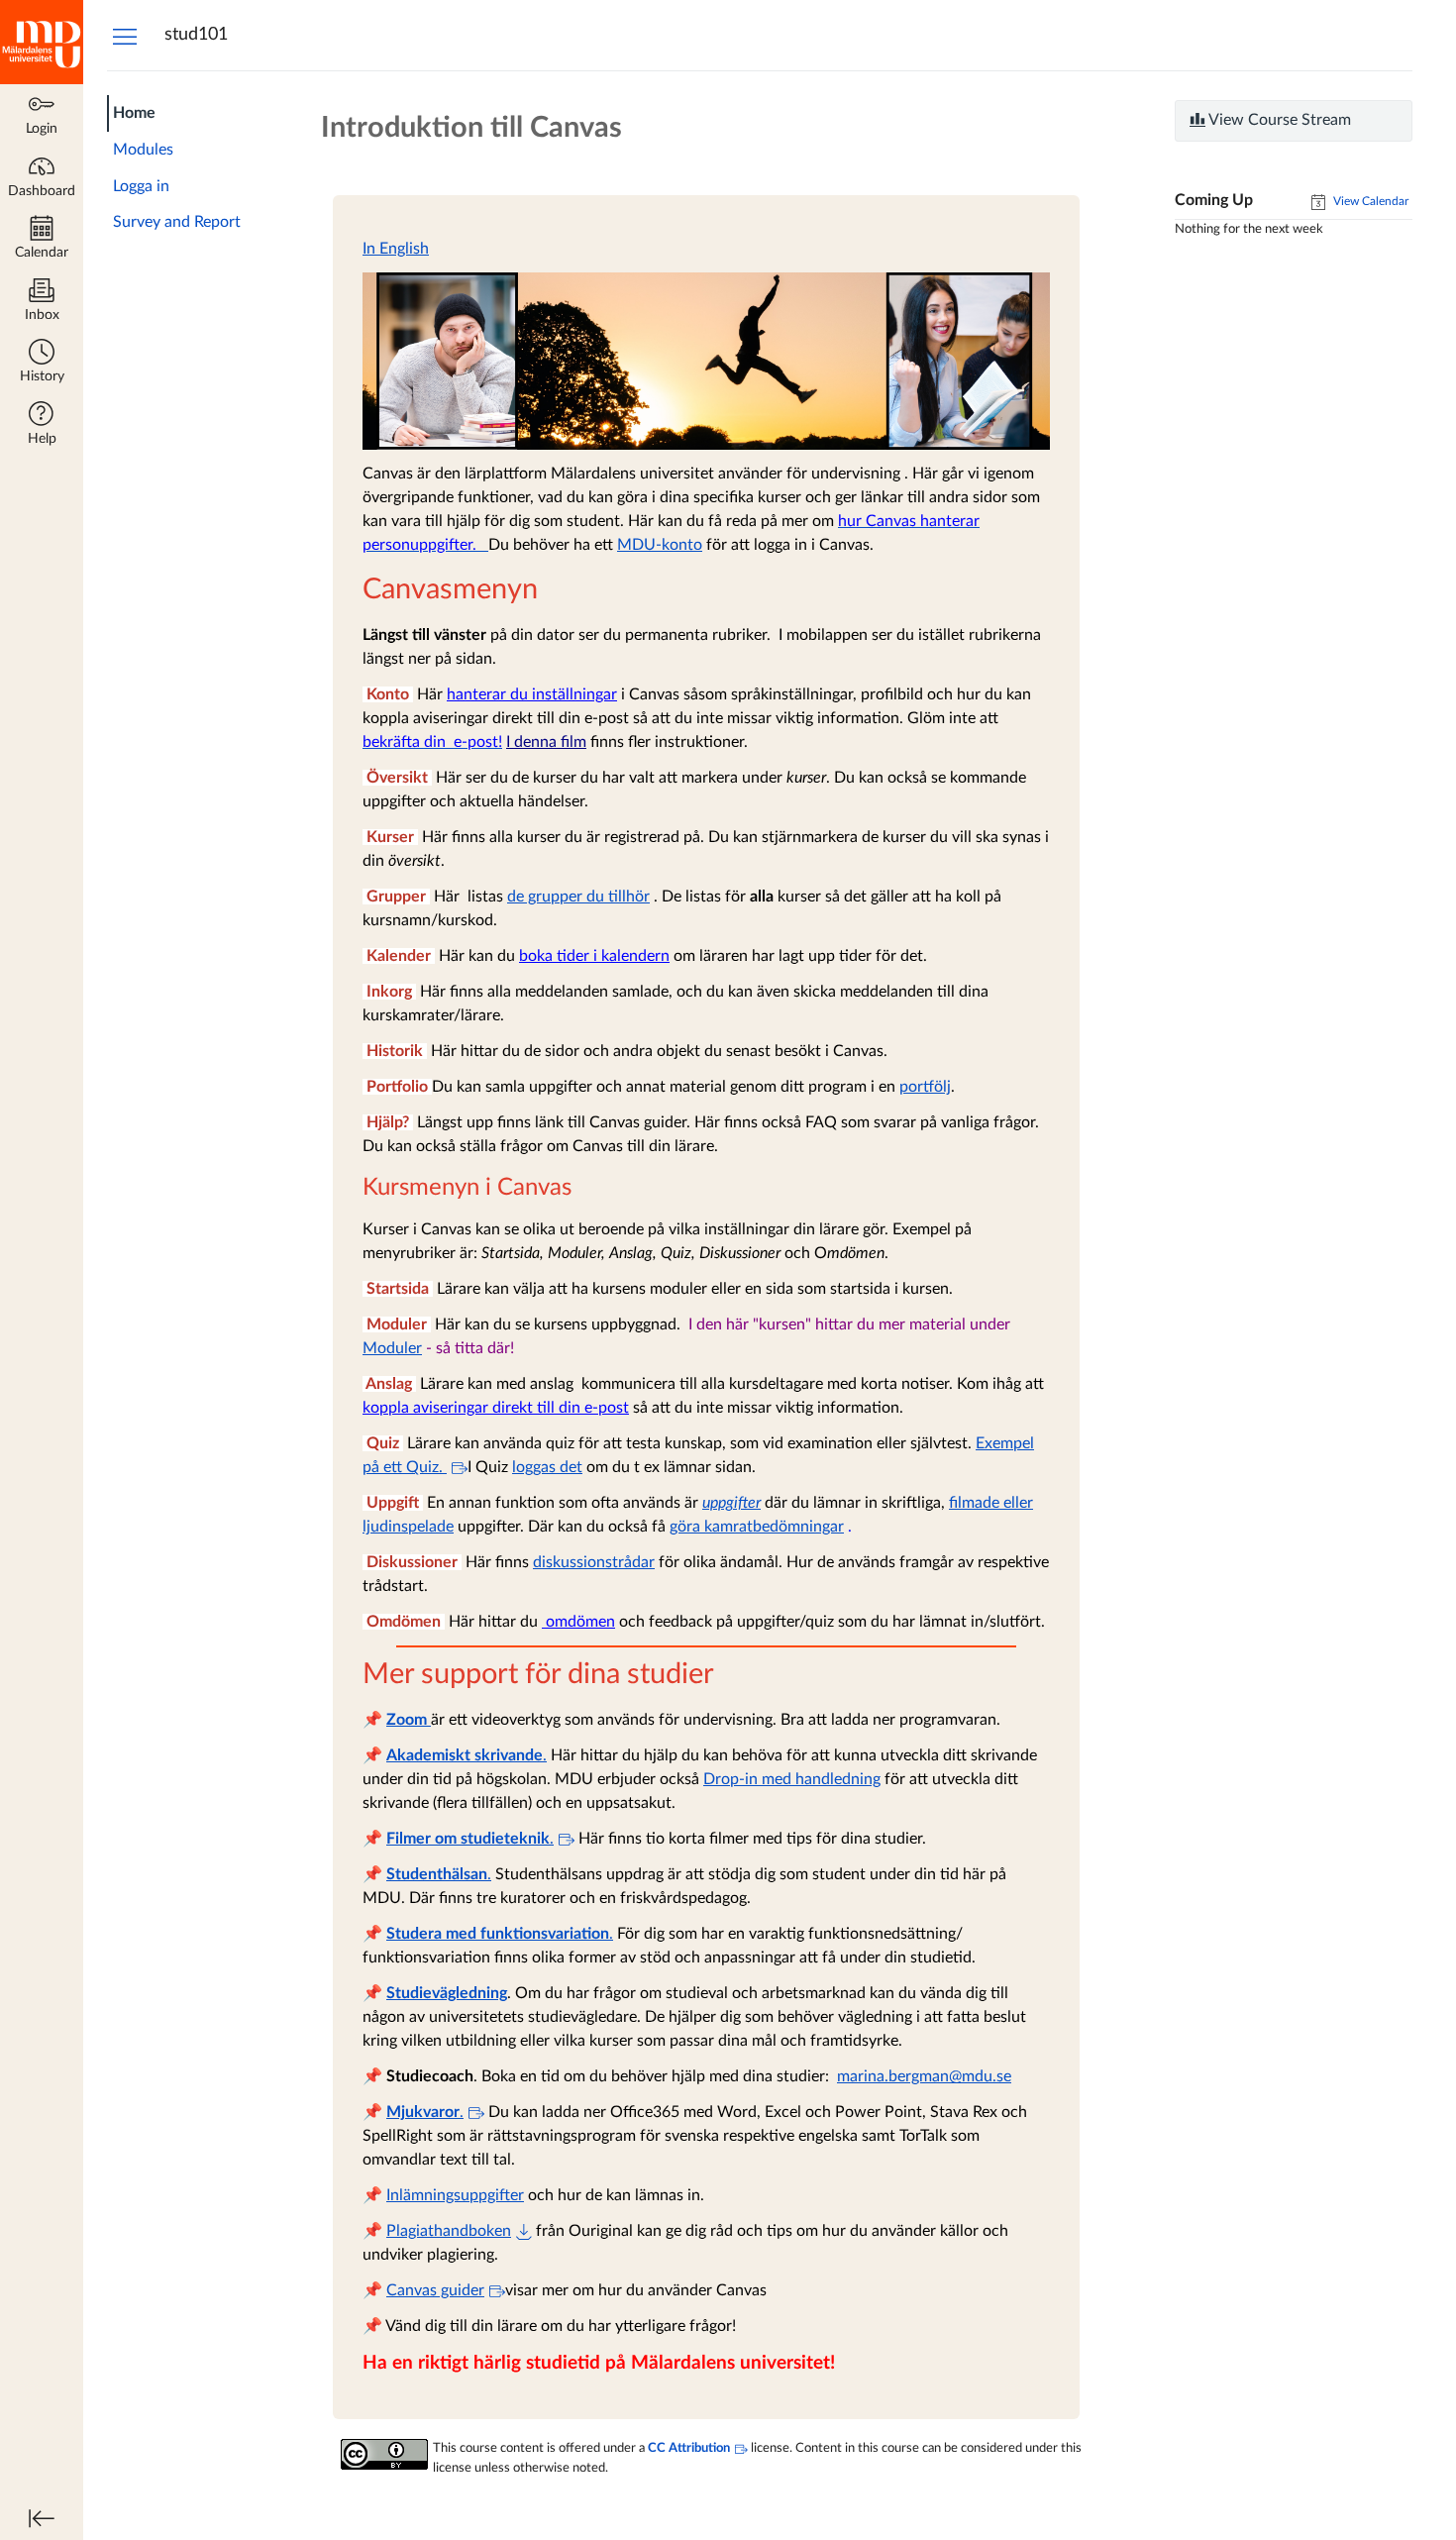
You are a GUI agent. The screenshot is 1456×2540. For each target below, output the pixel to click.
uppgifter (731, 1503)
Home (134, 113)
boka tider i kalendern (594, 956)
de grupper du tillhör (578, 897)
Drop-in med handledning (792, 1779)
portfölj (925, 1087)
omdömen (578, 1622)
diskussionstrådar (594, 1562)
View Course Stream (1278, 120)
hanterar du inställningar (532, 694)
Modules (143, 150)
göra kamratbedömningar (757, 1527)
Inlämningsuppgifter (455, 2195)
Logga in (141, 186)
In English (396, 249)
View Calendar (1369, 201)
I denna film (546, 742)
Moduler (392, 1348)
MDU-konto (660, 545)
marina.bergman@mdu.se (924, 2076)
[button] (42, 363)
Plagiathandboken (449, 2231)
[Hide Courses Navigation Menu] (125, 36)
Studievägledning (447, 1993)
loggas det (547, 1467)
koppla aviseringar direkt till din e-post (496, 1408)
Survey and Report (177, 222)
